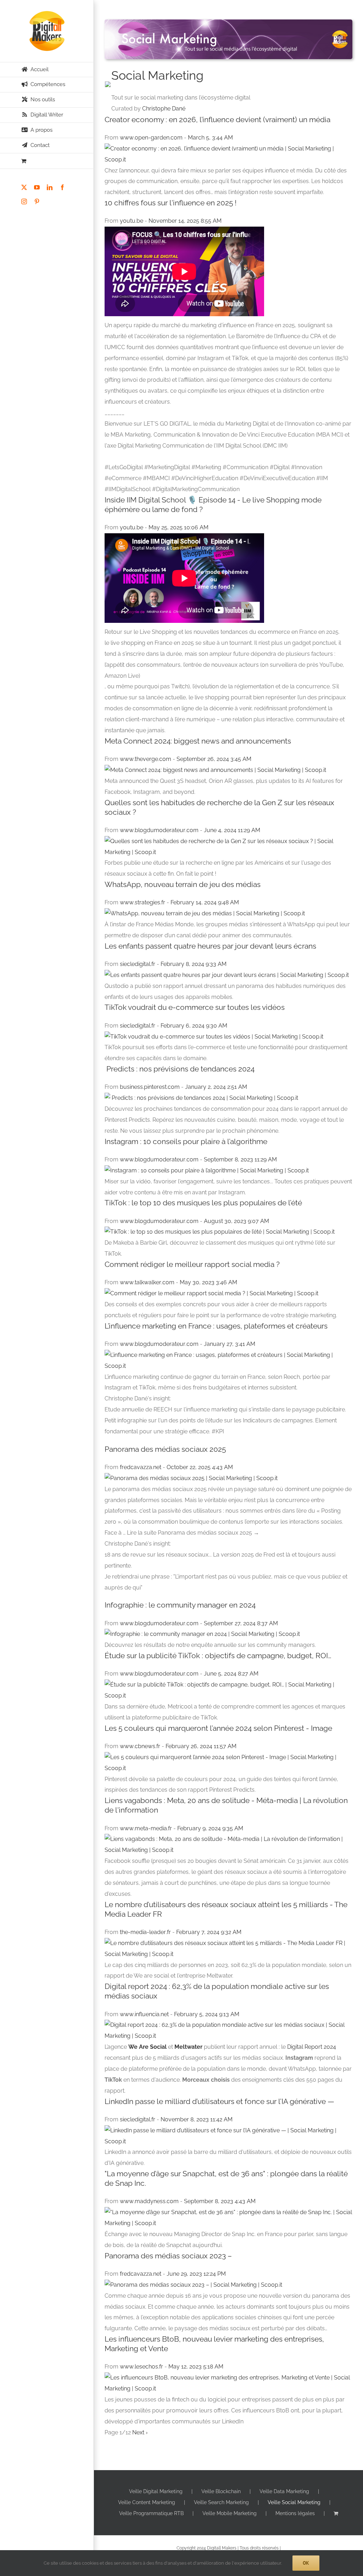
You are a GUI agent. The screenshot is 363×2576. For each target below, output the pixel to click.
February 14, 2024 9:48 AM (205, 902)
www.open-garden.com (152, 138)
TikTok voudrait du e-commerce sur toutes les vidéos (195, 1007)
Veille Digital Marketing (156, 2491)
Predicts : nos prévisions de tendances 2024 (180, 1069)
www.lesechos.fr (142, 2367)
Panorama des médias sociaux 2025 (165, 1449)
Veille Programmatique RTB (151, 2513)
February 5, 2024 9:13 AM (207, 2014)
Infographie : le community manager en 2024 (180, 1605)
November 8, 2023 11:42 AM (197, 2119)
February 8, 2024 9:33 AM (194, 964)
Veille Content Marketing (147, 2502)
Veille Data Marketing (284, 2491)
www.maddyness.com (150, 2201)
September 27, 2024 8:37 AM (241, 1623)
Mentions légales (295, 2513)
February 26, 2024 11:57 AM (201, 1746)
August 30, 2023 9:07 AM (236, 1221)
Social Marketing (157, 75)
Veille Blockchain (221, 2491)
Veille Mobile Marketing (230, 2513)
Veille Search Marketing (221, 2502)
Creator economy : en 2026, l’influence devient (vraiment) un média (217, 120)
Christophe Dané (164, 109)
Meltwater (188, 2047)
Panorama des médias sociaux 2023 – (168, 2256)
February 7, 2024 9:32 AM (209, 1932)
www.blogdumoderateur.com (160, 830)
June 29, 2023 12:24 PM (196, 2274)
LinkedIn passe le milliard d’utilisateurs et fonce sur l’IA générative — (219, 2101)
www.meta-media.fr (147, 1828)
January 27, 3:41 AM (230, 1344)
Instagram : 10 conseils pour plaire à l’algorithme (186, 1141)
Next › (140, 2432)
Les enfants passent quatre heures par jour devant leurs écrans (210, 946)
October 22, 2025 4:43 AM (200, 1467)
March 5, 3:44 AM (210, 138)
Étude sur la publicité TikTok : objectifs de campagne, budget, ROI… (218, 1656)
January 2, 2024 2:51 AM (216, 1087)
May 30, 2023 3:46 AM (208, 1282)
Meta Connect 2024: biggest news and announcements (198, 741)
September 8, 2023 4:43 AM (220, 2201)
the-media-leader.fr (146, 1932)
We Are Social (147, 2047)
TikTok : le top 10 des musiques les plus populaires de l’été (203, 1203)
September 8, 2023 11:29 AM (240, 1159)
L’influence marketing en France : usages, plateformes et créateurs (216, 1326)
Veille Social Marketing (294, 2502)
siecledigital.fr (138, 964)
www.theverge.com (146, 759)
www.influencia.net (145, 2014)
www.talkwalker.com (148, 1282)
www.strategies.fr (143, 902)
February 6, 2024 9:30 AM (194, 1026)
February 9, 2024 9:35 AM (210, 1828)
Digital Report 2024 (312, 2047)
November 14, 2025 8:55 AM (185, 221)
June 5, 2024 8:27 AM (231, 1674)
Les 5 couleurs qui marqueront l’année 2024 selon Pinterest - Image (218, 1728)
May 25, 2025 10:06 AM (178, 527)
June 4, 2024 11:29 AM (232, 830)
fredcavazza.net (141, 1467)
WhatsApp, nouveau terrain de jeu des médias (183, 884)
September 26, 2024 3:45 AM (214, 759)
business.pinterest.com (150, 1087)
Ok (306, 2563)
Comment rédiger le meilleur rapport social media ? (192, 1264)
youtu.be (132, 221)
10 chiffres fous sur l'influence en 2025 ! (171, 203)
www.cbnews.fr (141, 1746)
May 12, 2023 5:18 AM (196, 2367)
